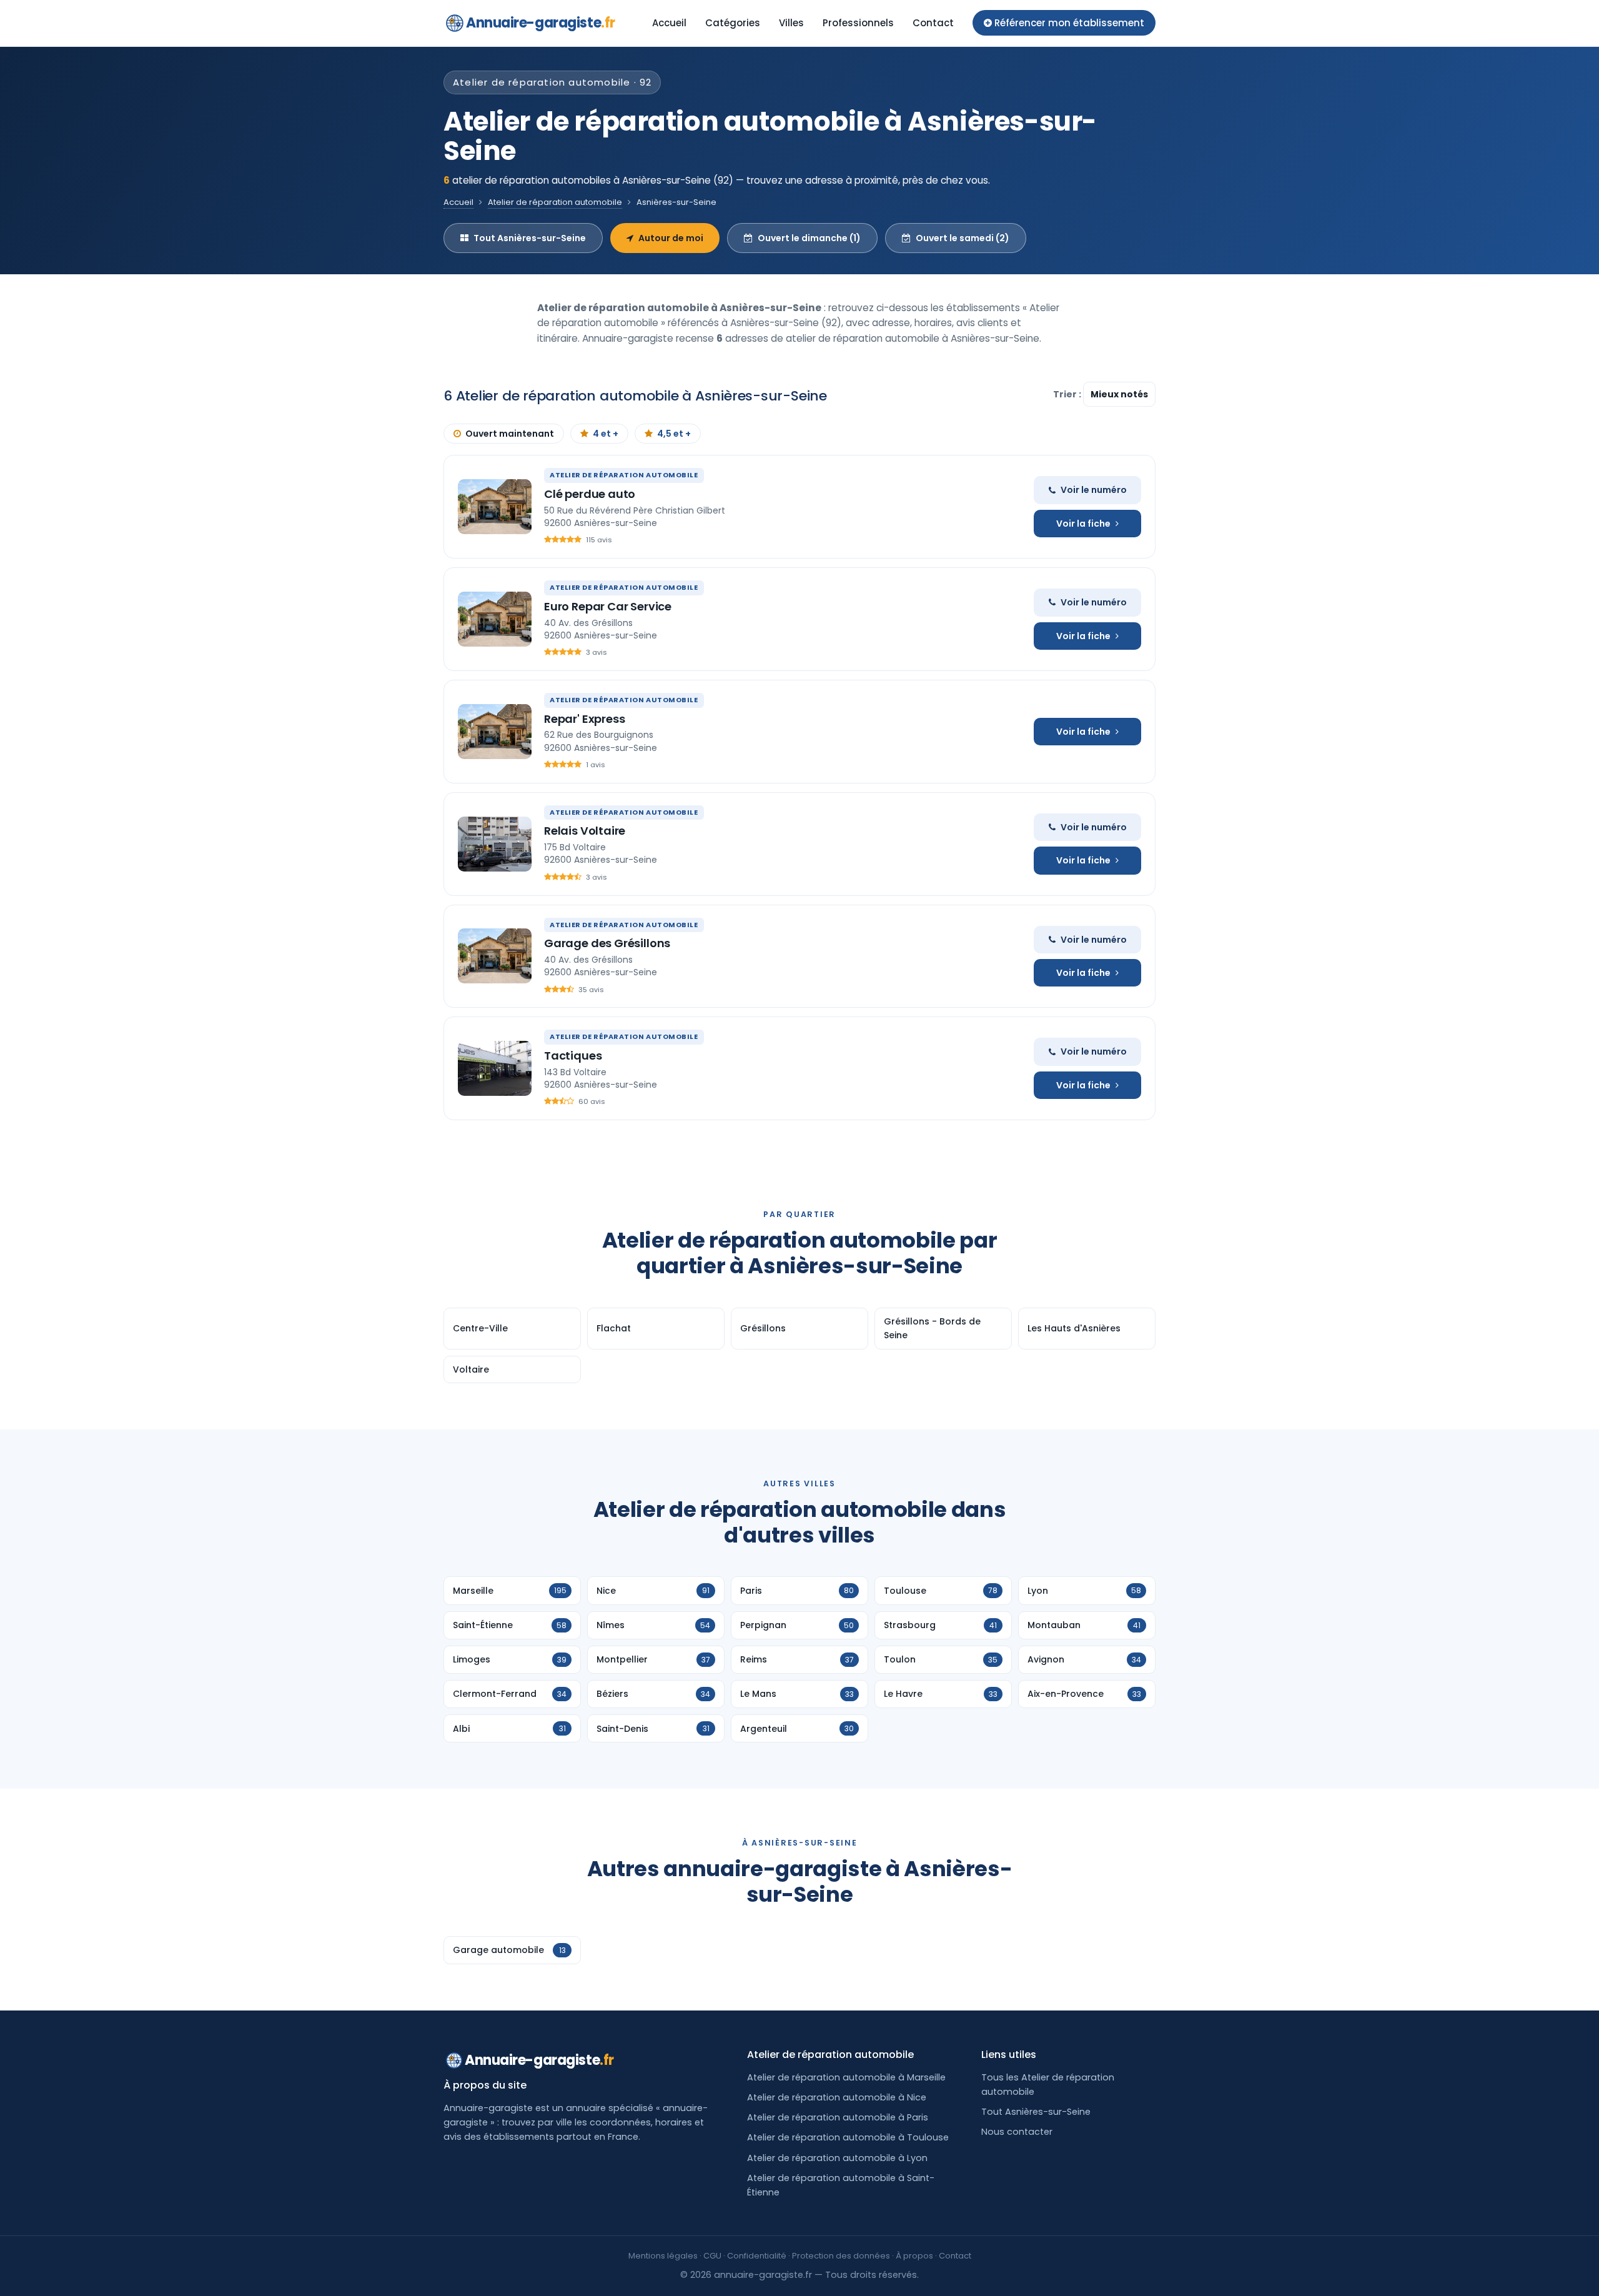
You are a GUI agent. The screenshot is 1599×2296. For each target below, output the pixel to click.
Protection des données (841, 2256)
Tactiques (573, 1056)
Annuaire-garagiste (541, 23)
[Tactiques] (495, 1068)
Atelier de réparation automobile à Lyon (837, 2158)
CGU (712, 2256)
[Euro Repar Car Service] (495, 619)
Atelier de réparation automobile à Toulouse (848, 2137)
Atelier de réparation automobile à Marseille (846, 2077)
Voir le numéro (1094, 490)
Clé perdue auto (590, 494)
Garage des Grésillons (607, 943)
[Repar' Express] (495, 732)
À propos (914, 2256)
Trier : (1068, 394)
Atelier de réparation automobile (555, 202)
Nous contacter (1017, 2132)
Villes (791, 23)
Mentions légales (663, 2256)
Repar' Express (584, 719)
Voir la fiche (1083, 524)
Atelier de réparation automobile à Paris (838, 2117)
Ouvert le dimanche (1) (809, 238)
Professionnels (858, 23)
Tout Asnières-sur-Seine (530, 238)
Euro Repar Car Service (608, 606)
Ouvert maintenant (510, 434)
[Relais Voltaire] (495, 844)
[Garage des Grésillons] (495, 956)
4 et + (606, 434)
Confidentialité (757, 2256)
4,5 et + (674, 434)
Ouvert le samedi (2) (963, 238)
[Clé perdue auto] (495, 507)
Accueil (669, 23)
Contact (933, 23)
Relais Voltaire (585, 831)
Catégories (733, 23)
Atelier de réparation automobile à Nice (837, 2097)
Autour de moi (671, 238)
